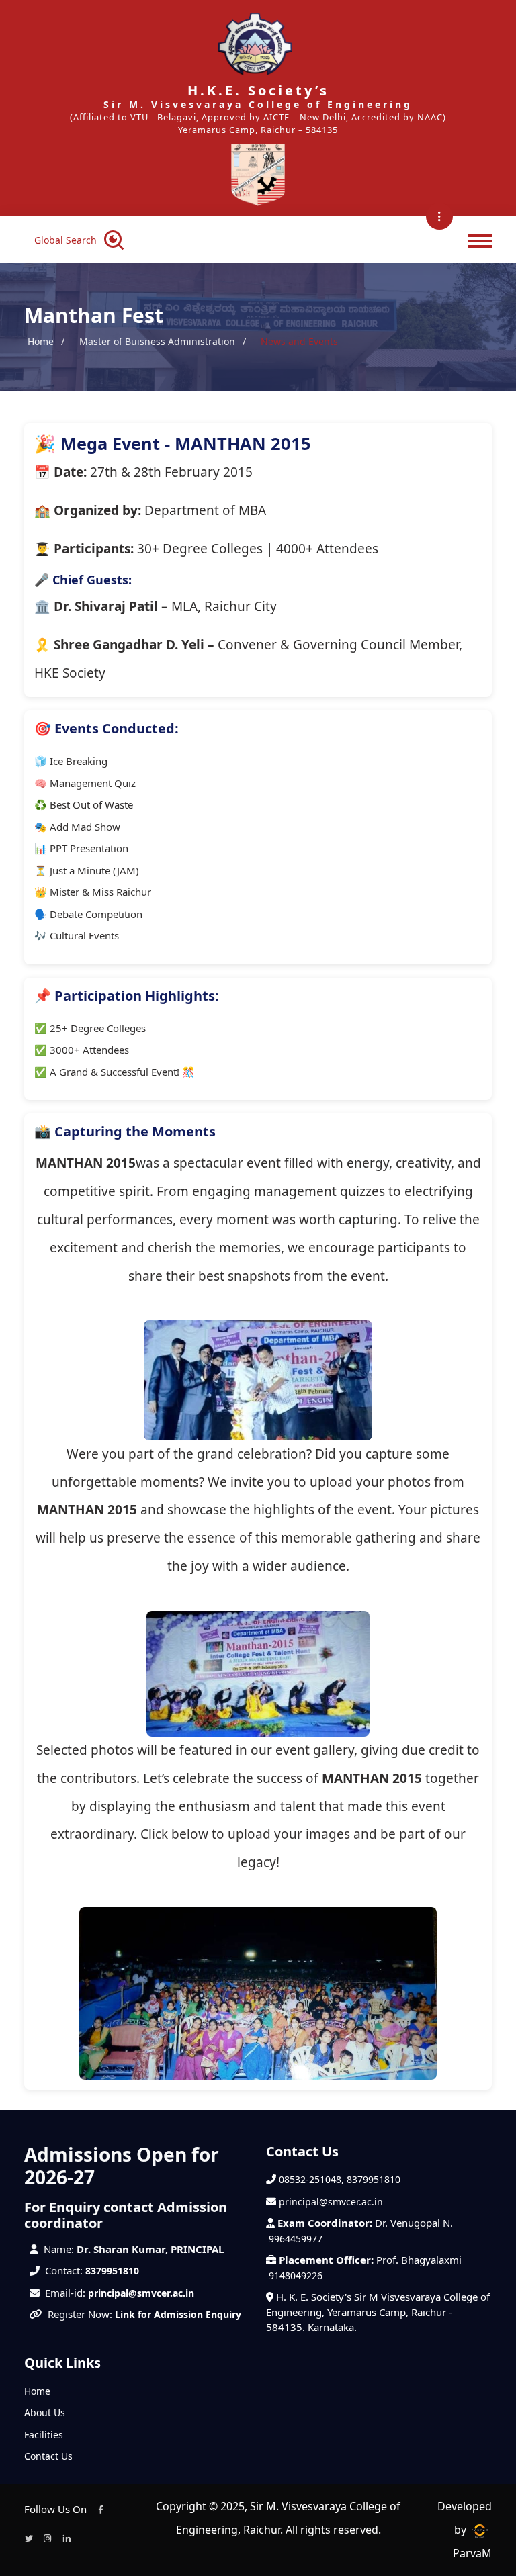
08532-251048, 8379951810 (340, 2179)
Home (41, 341)
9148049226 (296, 2275)
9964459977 (296, 2239)
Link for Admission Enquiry (178, 2314)
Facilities (44, 2435)
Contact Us (48, 2456)
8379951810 (112, 2271)
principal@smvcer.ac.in (141, 2293)
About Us (45, 2412)
